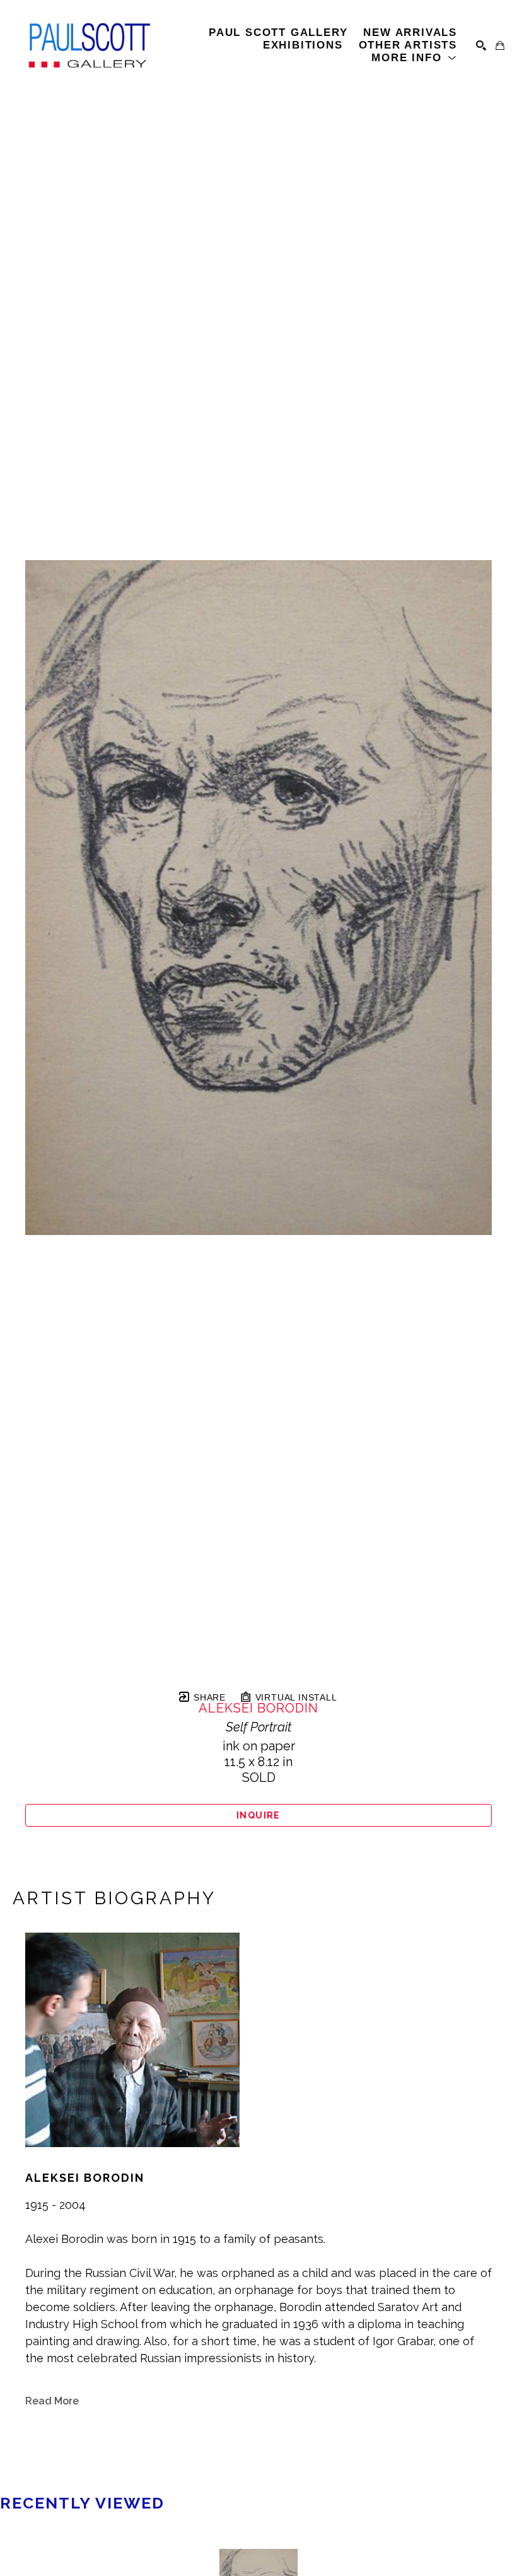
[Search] (481, 45)
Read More (52, 2401)
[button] (414, 58)
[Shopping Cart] (500, 45)
